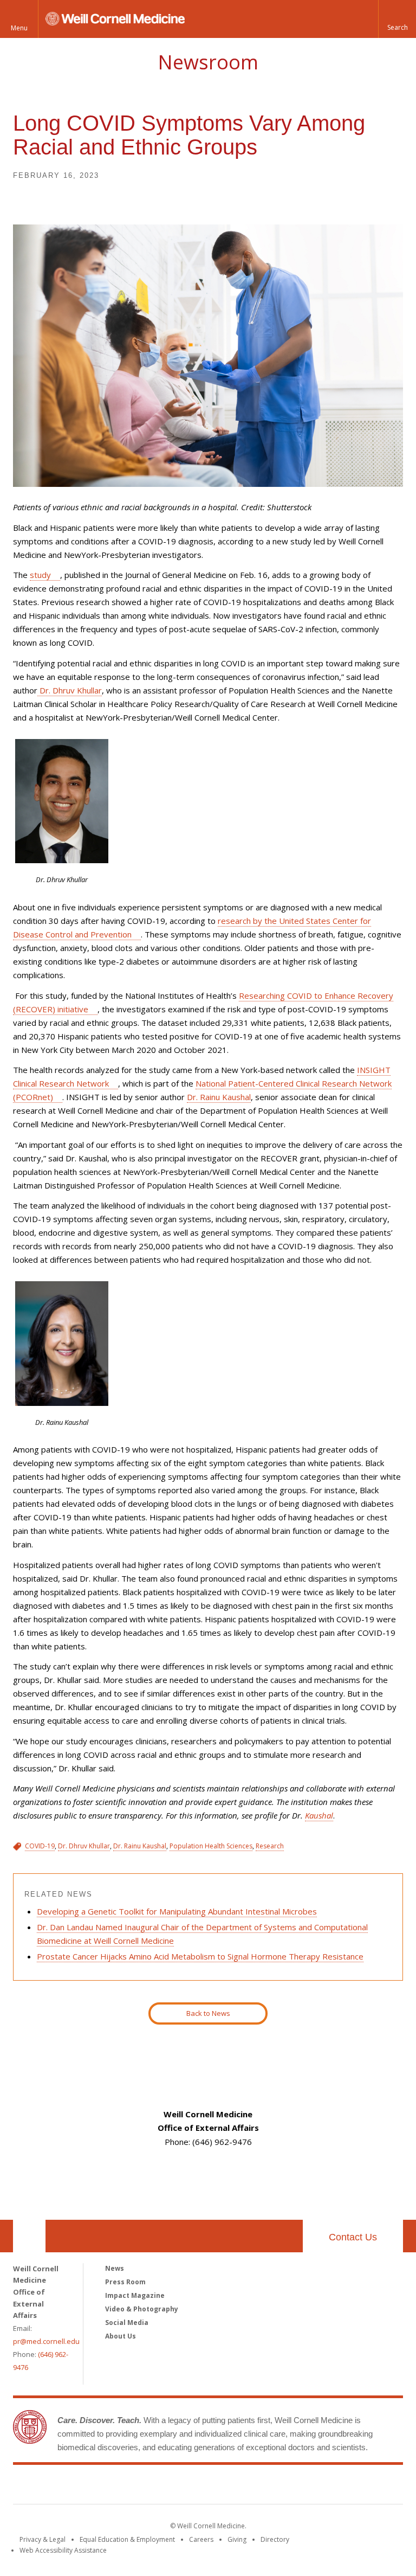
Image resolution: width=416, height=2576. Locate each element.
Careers (201, 2539)
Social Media (127, 2323)
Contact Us (353, 2237)
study (40, 575)
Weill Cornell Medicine (208, 2487)
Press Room (125, 2282)
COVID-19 (40, 1846)
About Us (121, 2336)
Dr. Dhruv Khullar (70, 690)
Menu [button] (19, 28)
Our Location (29, 2236)
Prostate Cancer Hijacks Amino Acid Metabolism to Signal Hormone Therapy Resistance (200, 1956)
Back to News (208, 2013)
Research (270, 1846)
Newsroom (208, 62)
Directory (275, 2539)
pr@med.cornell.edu (46, 2341)
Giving (237, 2539)
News (115, 2268)
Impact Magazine (135, 2295)
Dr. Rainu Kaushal (219, 1097)
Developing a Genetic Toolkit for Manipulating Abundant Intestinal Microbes (177, 1911)
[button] (397, 19)
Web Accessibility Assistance (63, 2550)
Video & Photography (142, 2309)
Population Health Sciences (211, 1846)
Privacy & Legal (43, 2539)
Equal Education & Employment (127, 2539)
